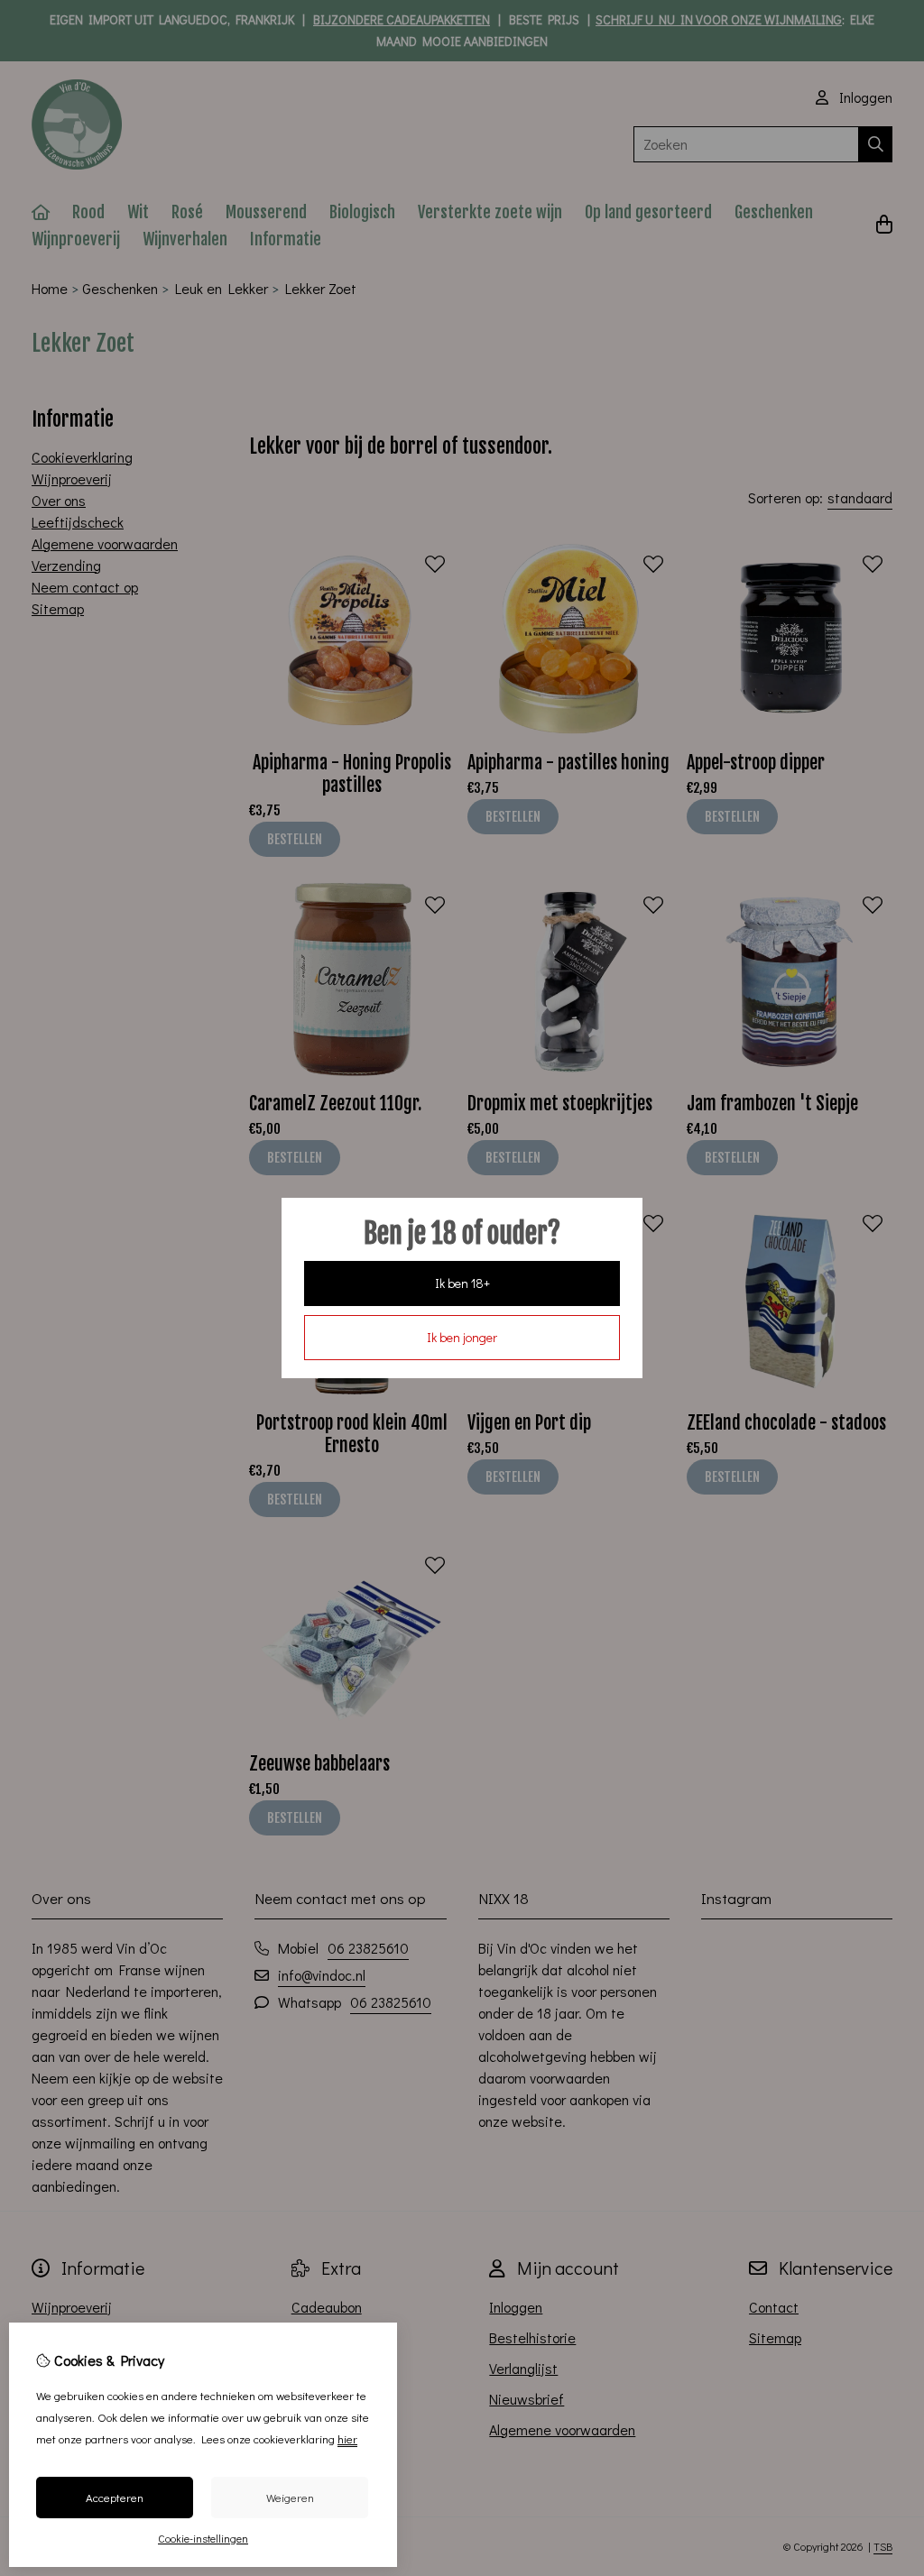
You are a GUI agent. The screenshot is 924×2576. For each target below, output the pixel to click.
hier (347, 2438)
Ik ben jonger (462, 1337)
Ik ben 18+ (462, 1283)
